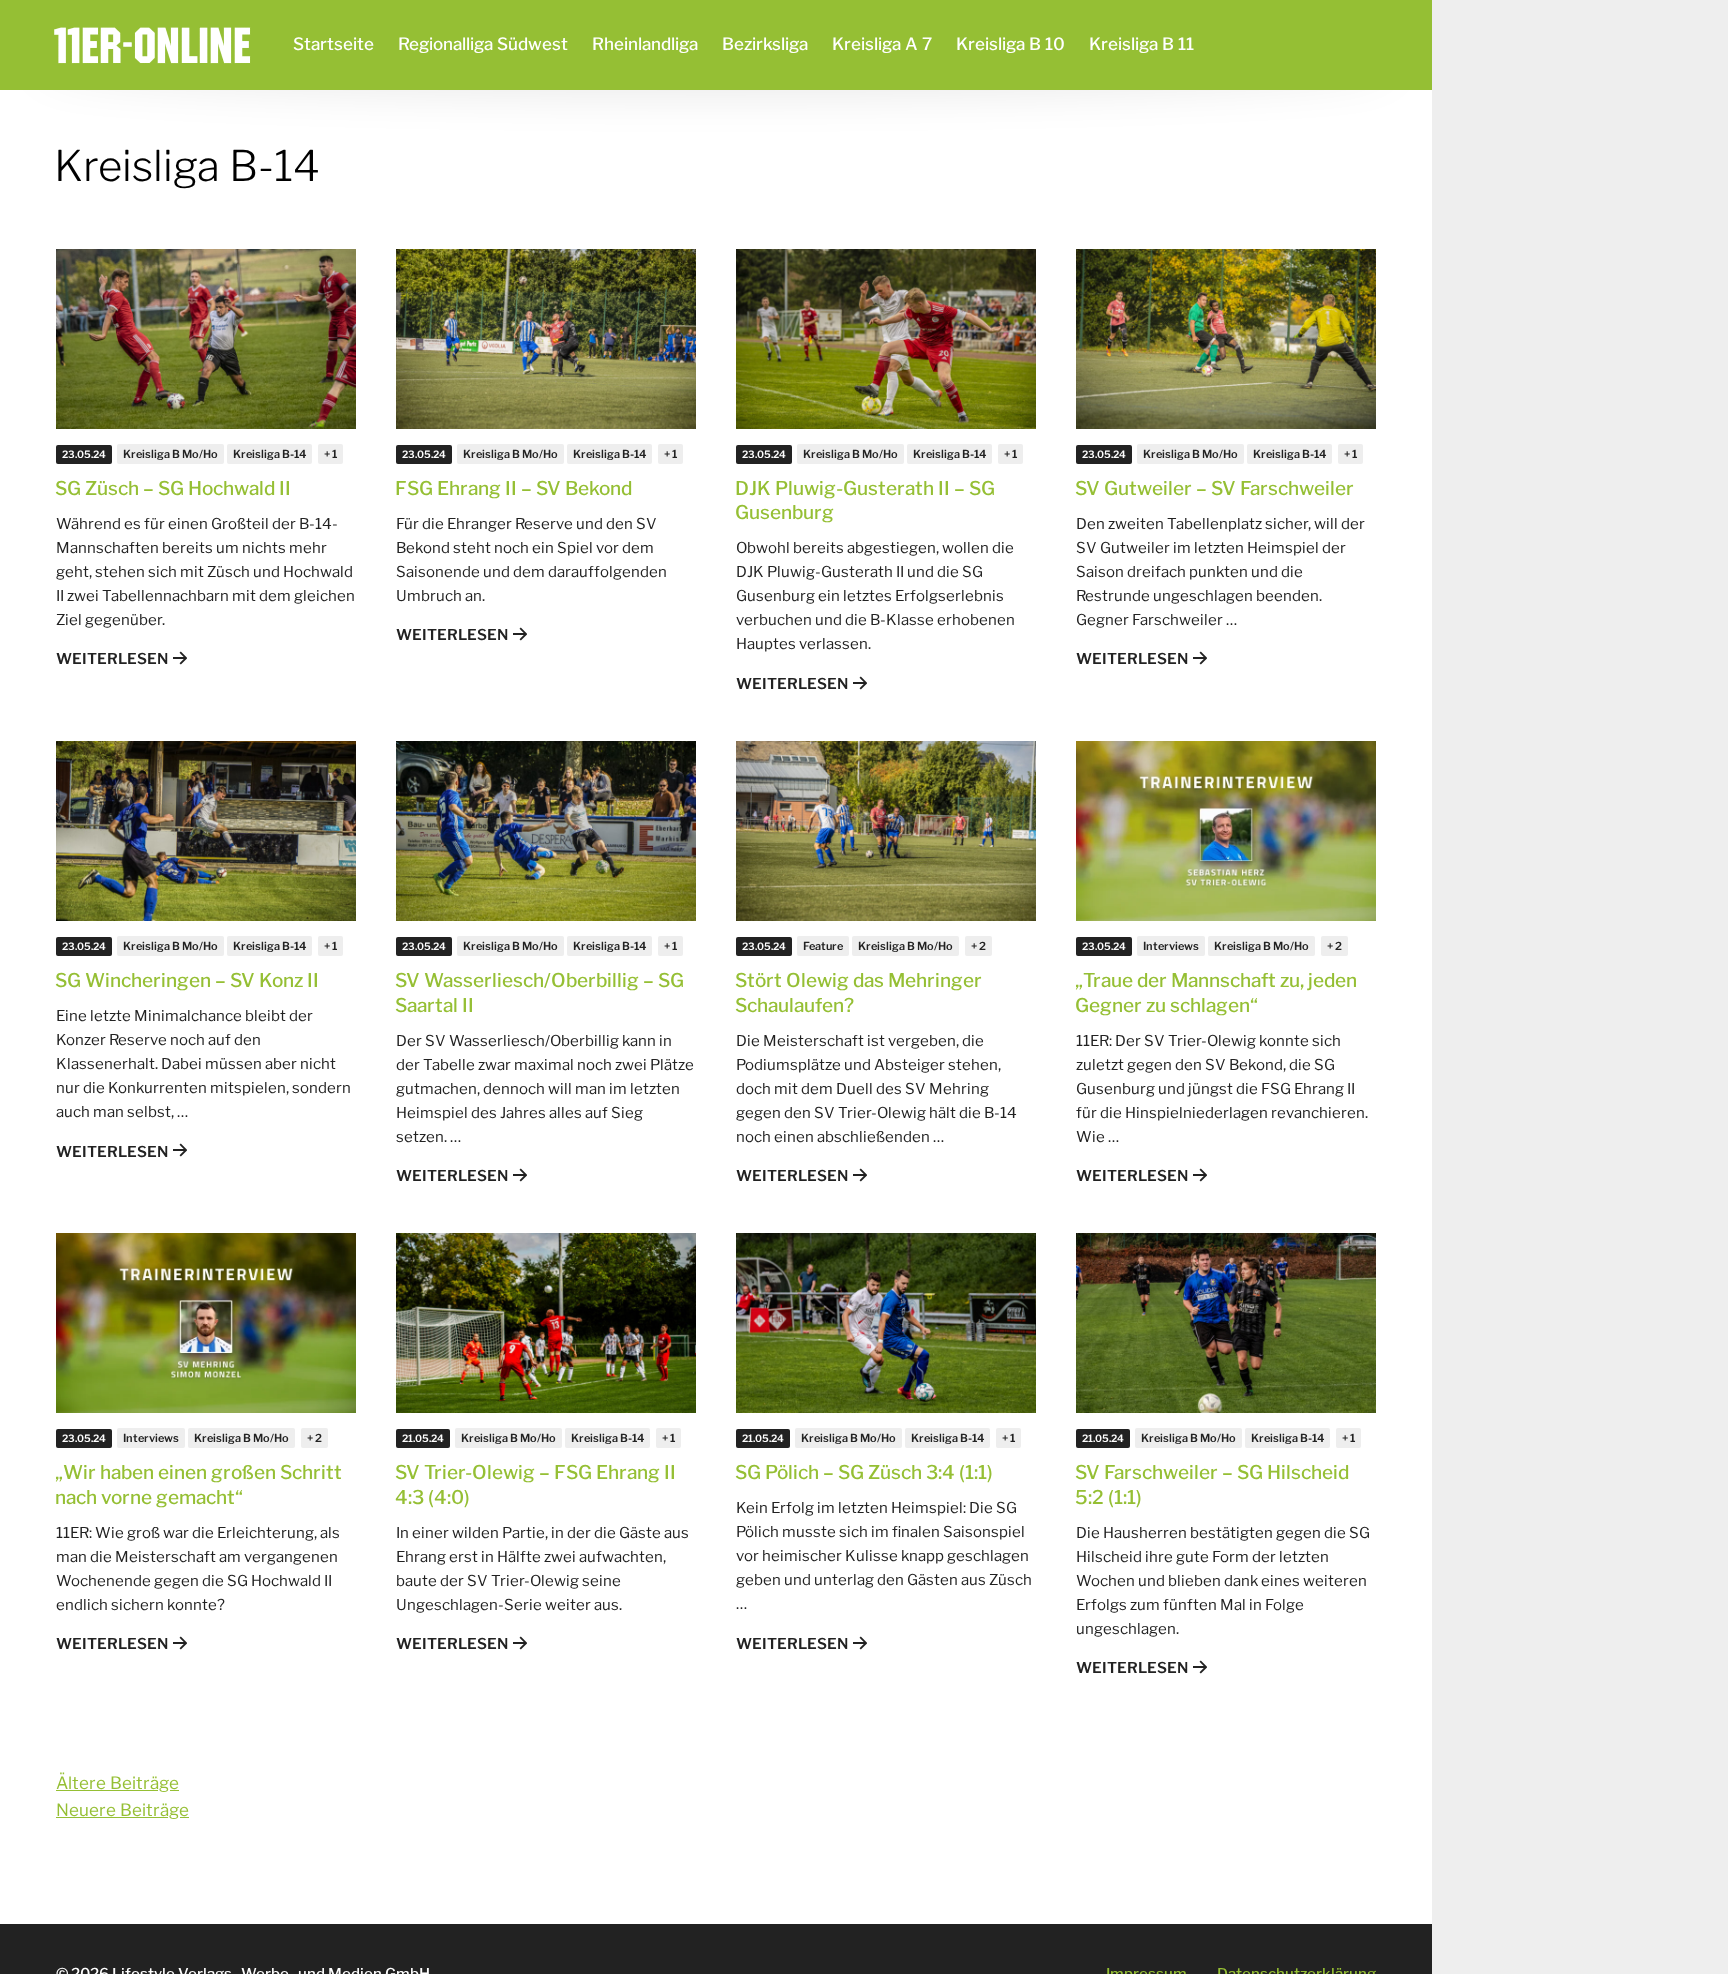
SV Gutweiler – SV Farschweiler (1214, 488)
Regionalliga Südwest (483, 44)
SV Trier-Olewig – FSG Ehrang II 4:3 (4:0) (535, 1485)
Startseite (333, 44)
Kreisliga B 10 (1010, 44)
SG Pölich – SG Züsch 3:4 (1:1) (864, 1472)
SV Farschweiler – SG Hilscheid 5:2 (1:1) (1212, 1485)
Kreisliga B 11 (1141, 44)
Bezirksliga (765, 44)
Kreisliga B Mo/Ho (170, 454)
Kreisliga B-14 (269, 454)
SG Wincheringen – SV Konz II (187, 980)
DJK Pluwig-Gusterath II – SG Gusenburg (865, 501)
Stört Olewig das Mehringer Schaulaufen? (858, 993)
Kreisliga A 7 (882, 44)
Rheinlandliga (645, 44)
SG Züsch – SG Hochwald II (173, 488)
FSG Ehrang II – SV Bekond (513, 488)
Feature (823, 946)
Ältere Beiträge (117, 1783)
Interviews (1171, 946)
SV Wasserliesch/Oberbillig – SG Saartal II (539, 993)
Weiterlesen (112, 659)
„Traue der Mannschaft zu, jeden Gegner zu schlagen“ (1216, 993)
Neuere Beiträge (122, 1810)
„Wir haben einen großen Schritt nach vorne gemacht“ (198, 1485)
